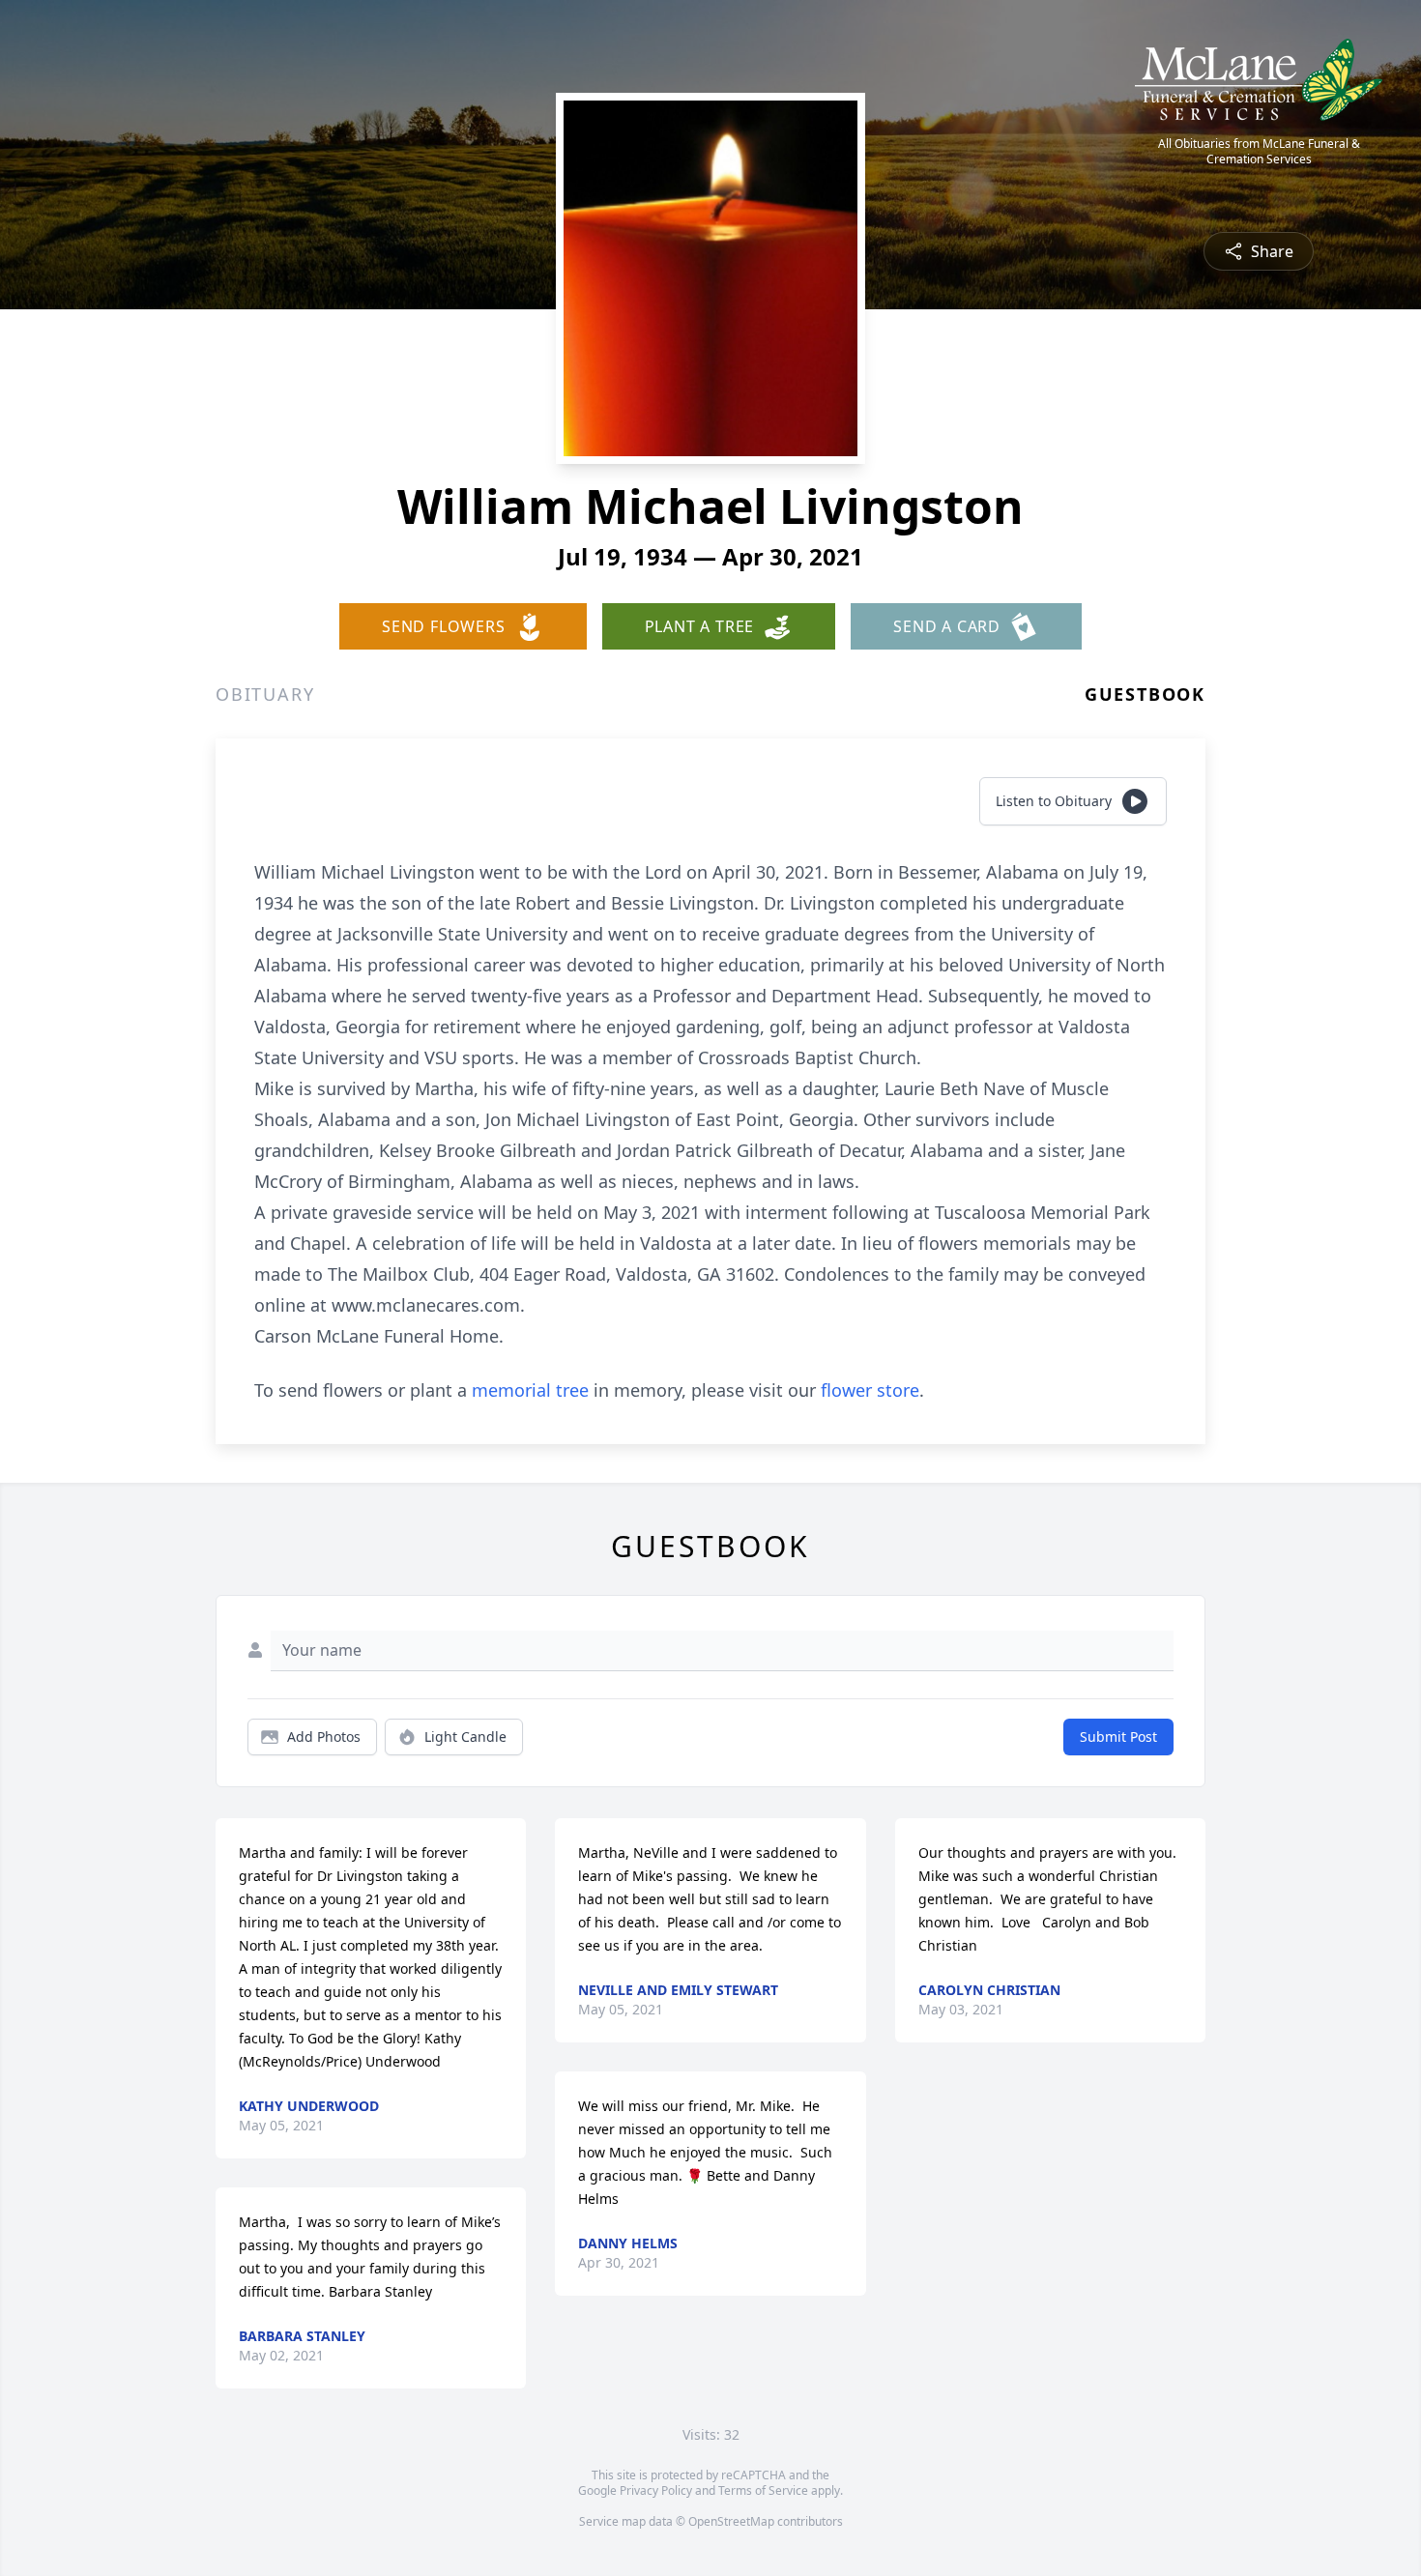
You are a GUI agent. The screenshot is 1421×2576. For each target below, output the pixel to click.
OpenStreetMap (731, 2521)
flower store (870, 1390)
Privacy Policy (656, 2490)
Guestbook (1145, 694)
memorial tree (530, 1390)
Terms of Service (763, 2490)
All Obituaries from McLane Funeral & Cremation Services (1259, 152)
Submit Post (1118, 1737)
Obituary (265, 694)
